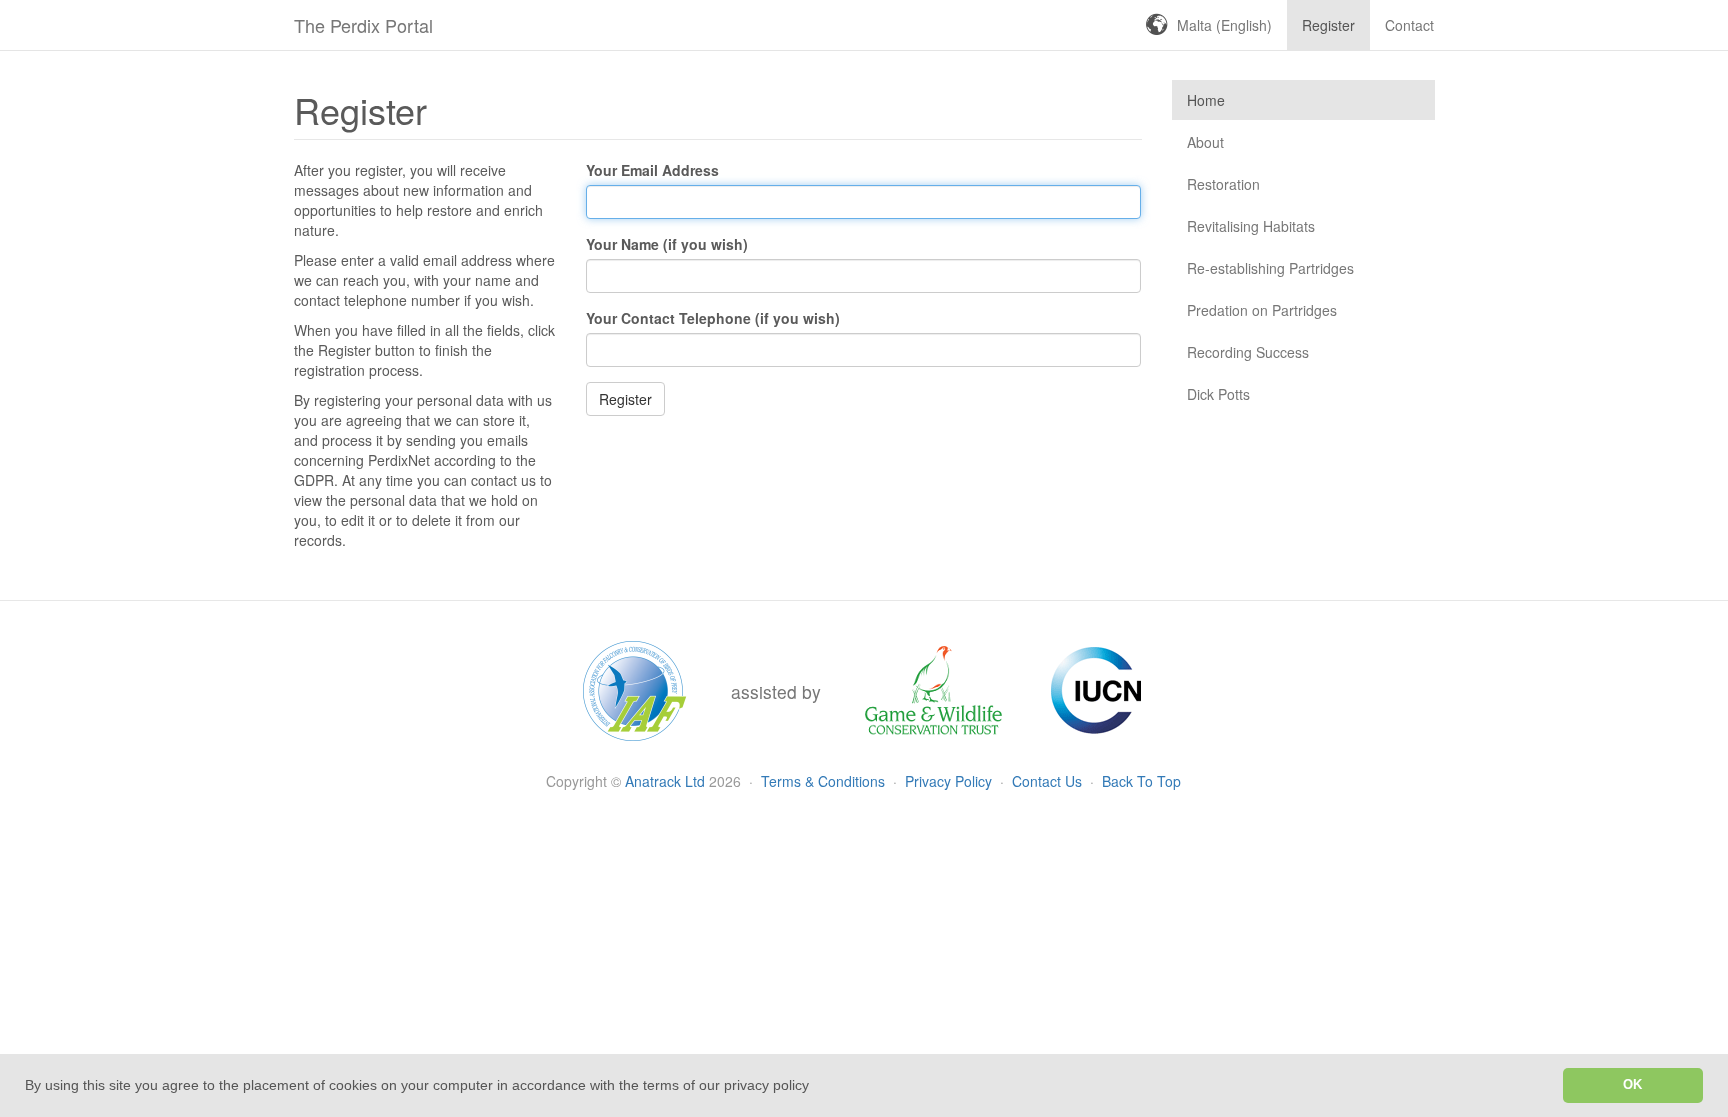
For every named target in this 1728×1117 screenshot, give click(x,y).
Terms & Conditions (825, 781)
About (1205, 142)
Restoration (1223, 184)
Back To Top (1141, 781)
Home (1206, 100)
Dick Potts (1218, 394)
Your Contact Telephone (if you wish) (713, 318)
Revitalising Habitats (1251, 226)
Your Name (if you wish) (667, 244)
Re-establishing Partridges (1270, 268)
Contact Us (1049, 781)
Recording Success (1248, 352)
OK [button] (1632, 1085)
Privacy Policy (950, 781)
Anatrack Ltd (665, 781)
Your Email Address (652, 170)
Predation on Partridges (1262, 310)
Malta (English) (1224, 25)
